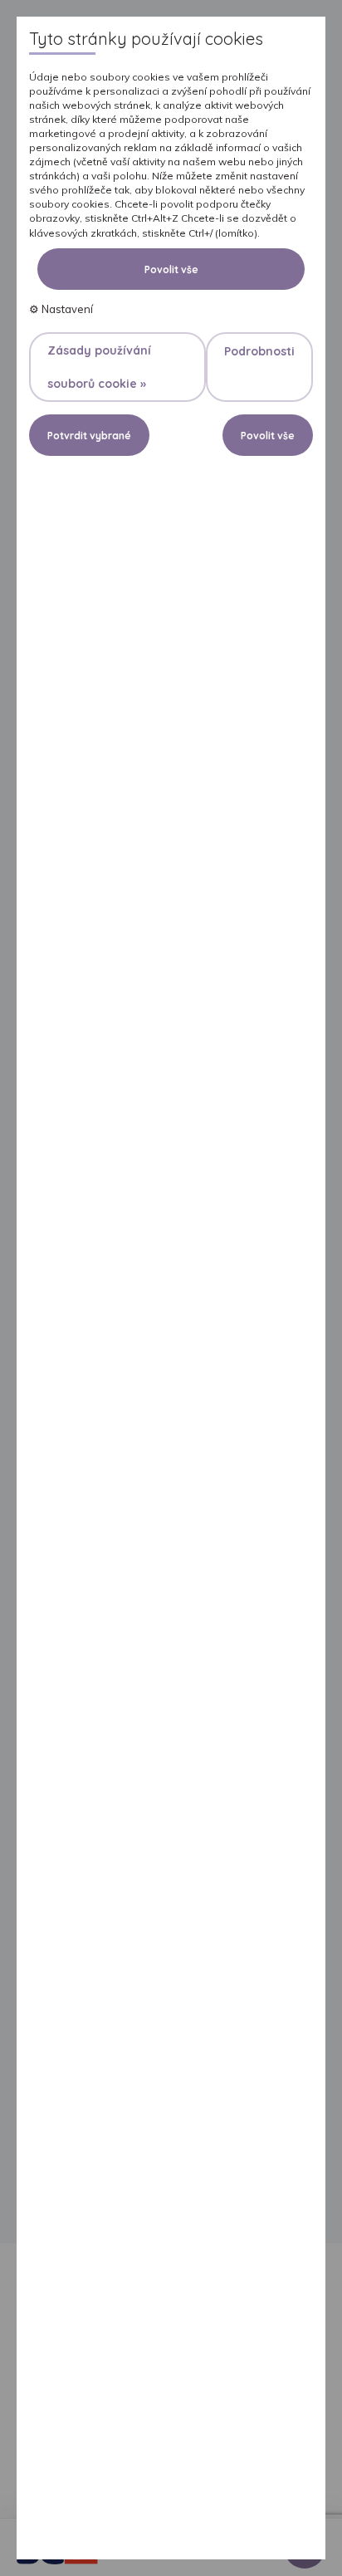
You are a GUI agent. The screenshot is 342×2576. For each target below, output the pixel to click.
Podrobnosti (259, 351)
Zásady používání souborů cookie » (99, 367)
